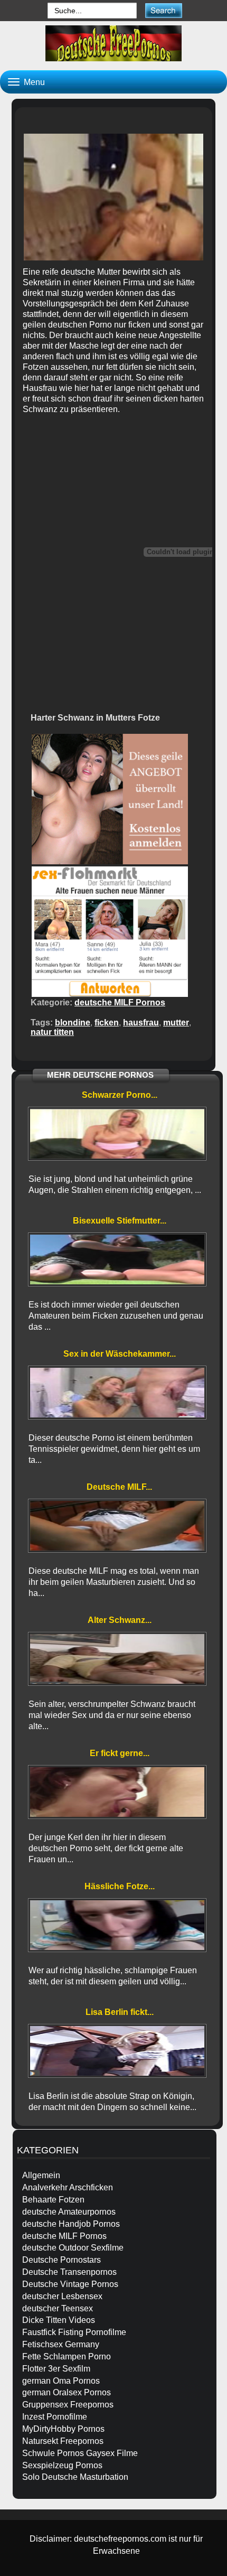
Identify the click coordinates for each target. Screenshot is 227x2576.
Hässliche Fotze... (120, 1886)
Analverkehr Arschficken (68, 2187)
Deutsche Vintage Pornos (70, 2284)
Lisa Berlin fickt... (120, 2012)
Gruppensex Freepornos (68, 2405)
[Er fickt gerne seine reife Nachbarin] (117, 1792)
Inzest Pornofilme (55, 2417)
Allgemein (41, 2175)
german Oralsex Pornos (67, 2392)
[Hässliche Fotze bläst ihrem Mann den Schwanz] (117, 1925)
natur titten (52, 1032)
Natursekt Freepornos (63, 2441)
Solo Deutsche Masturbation (75, 2477)
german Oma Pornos (61, 2381)
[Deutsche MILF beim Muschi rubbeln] (117, 1526)
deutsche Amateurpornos (69, 2212)
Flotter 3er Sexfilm (56, 2369)
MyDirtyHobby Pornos (63, 2429)
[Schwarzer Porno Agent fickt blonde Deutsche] (117, 1134)
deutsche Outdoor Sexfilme (73, 2248)
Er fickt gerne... (120, 1753)
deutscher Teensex (58, 2308)
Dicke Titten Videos (59, 2320)
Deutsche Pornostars (62, 2260)
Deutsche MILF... (119, 1487)
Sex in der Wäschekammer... (120, 1354)
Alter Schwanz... (120, 1620)
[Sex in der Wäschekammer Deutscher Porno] (117, 1393)
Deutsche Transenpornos (69, 2272)
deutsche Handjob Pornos (71, 2224)
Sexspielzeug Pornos (62, 2465)
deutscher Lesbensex (62, 2296)
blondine (73, 1023)
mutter (176, 1023)
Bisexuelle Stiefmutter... (120, 1221)
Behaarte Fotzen (53, 2200)
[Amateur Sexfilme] (113, 43)
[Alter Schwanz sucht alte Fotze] (117, 1659)
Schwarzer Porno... (120, 1095)
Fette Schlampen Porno (67, 2356)
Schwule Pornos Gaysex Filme (80, 2453)
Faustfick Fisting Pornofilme (74, 2332)
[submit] (163, 10)
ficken (107, 1023)
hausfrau (141, 1023)
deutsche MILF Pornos (120, 1002)
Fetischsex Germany (61, 2344)
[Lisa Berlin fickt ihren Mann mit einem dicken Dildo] (117, 2051)
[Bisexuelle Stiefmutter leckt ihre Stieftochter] (117, 1259)
